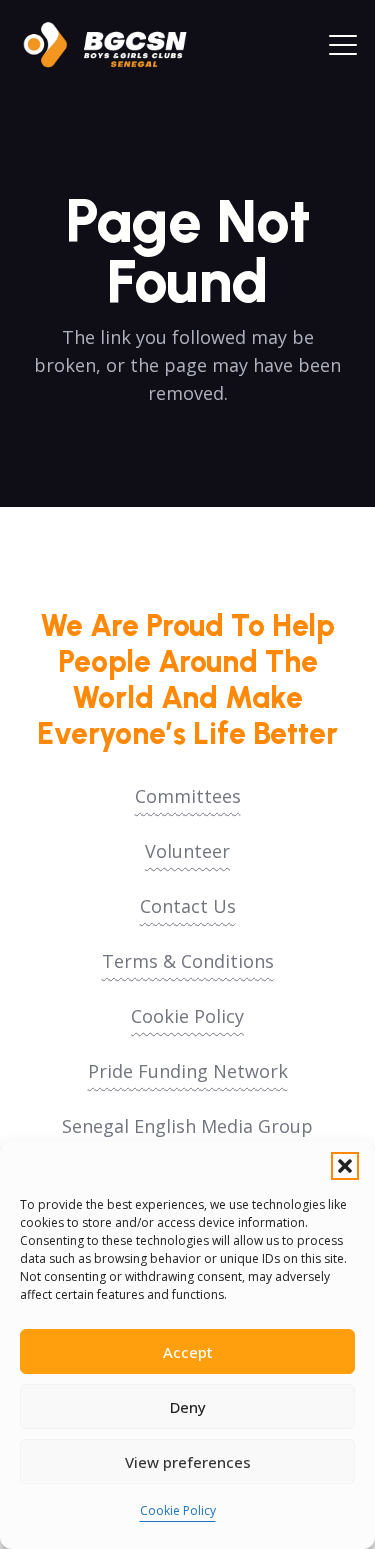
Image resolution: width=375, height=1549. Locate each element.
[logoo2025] (115, 45)
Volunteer (187, 851)
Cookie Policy (178, 1510)
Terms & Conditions (188, 961)
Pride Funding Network (188, 1071)
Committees (188, 796)
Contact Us (188, 906)
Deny (188, 1407)
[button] (345, 1166)
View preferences (188, 1462)
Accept (188, 1352)
